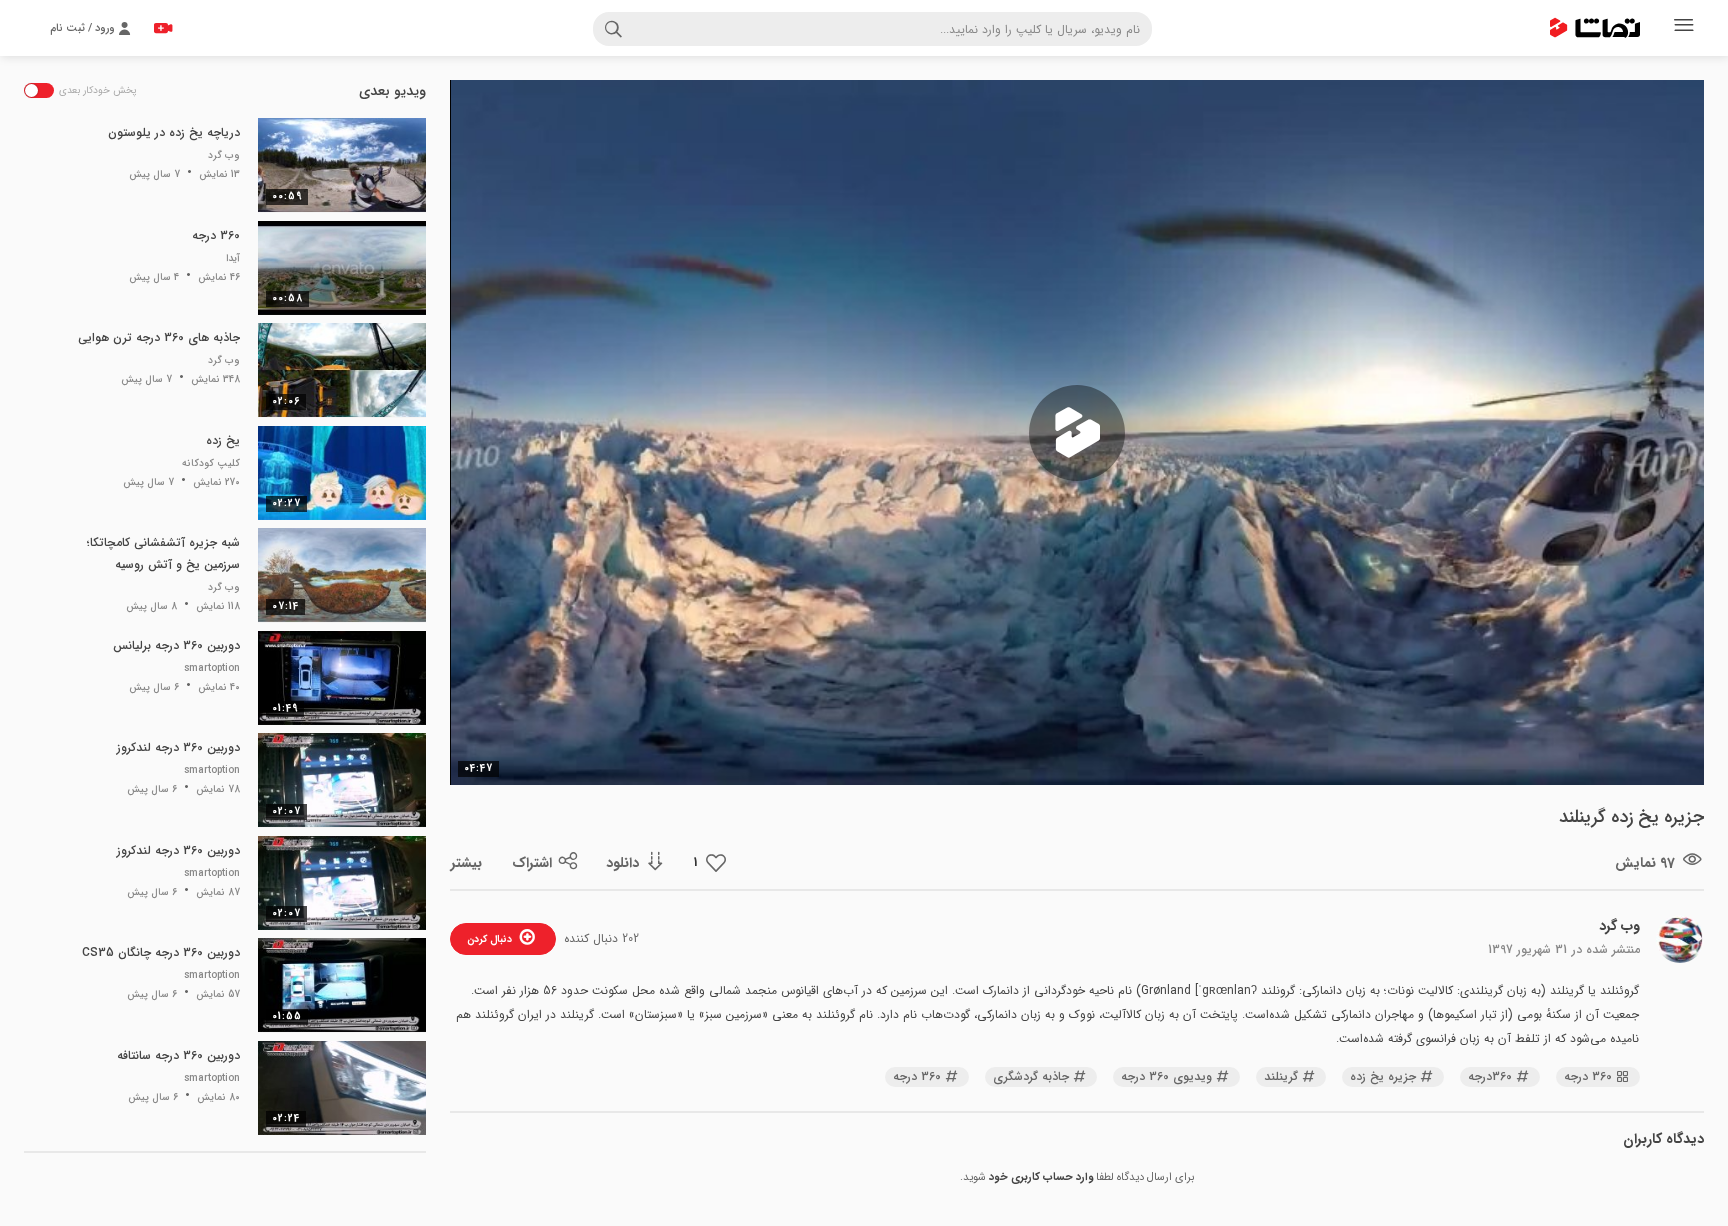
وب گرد (1619, 926)
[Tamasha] (1595, 28)
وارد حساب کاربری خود (1041, 1177)
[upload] (163, 28)
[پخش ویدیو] (1077, 433)
